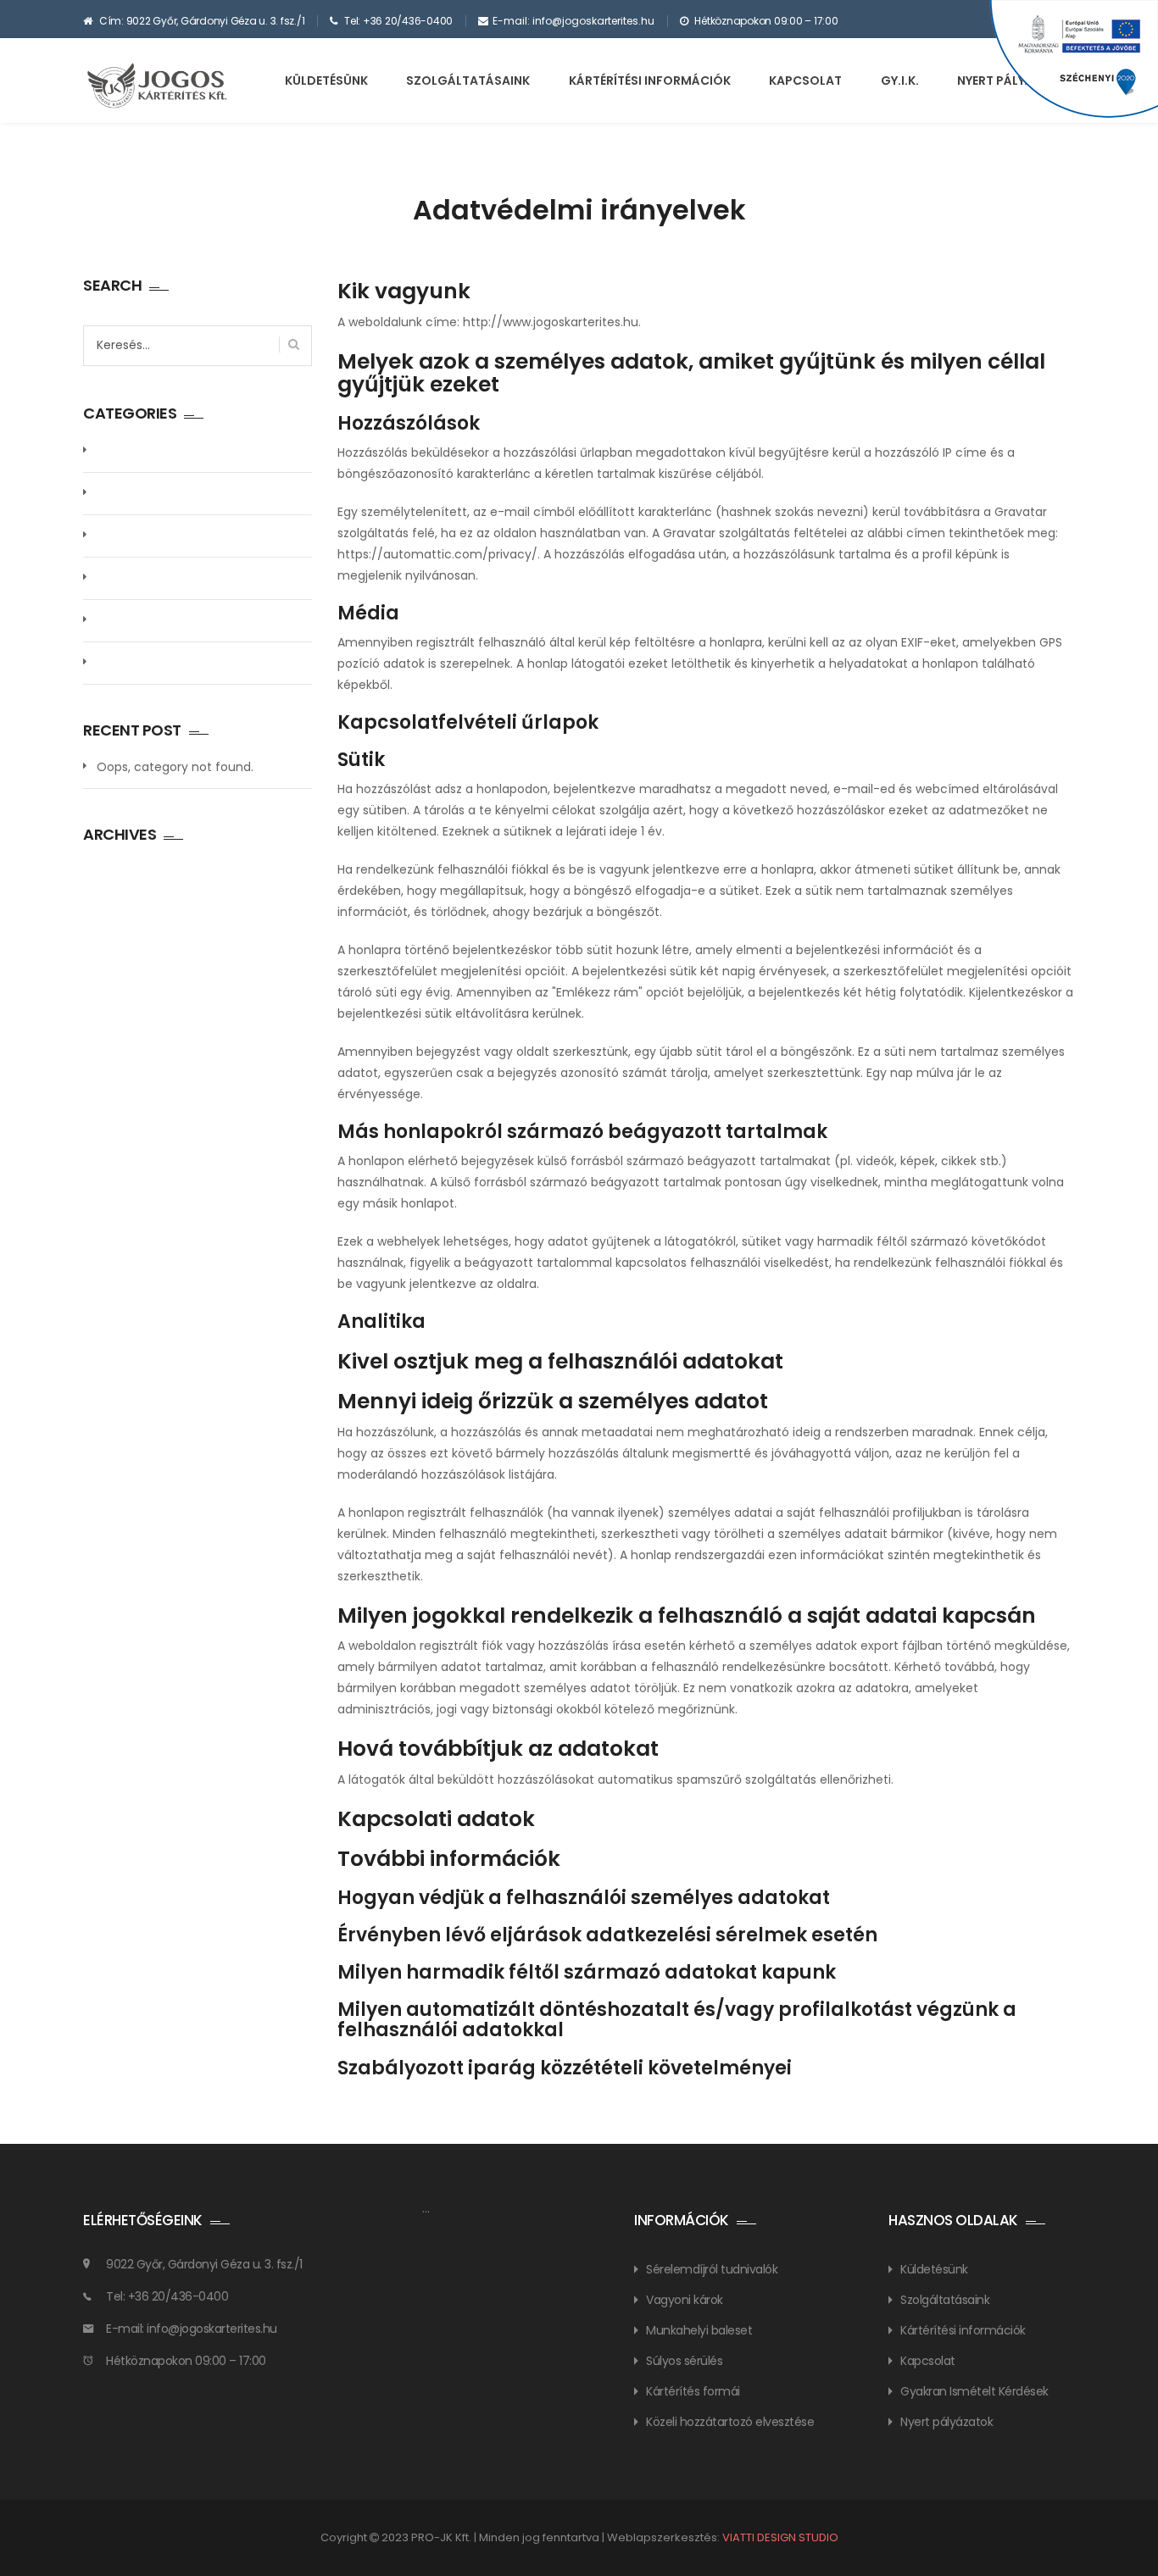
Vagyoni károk (685, 2300)
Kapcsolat (805, 80)
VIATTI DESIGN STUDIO (780, 2537)
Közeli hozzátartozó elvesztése (730, 2422)
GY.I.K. (900, 80)
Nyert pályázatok (946, 2422)
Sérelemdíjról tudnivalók (712, 2269)
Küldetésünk (326, 80)
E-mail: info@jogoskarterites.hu (573, 21)
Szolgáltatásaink (468, 80)
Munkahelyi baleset (699, 2330)
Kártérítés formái (693, 2391)
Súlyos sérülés (684, 2361)
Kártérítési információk (650, 80)
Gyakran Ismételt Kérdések (974, 2391)
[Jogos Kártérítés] (160, 86)
